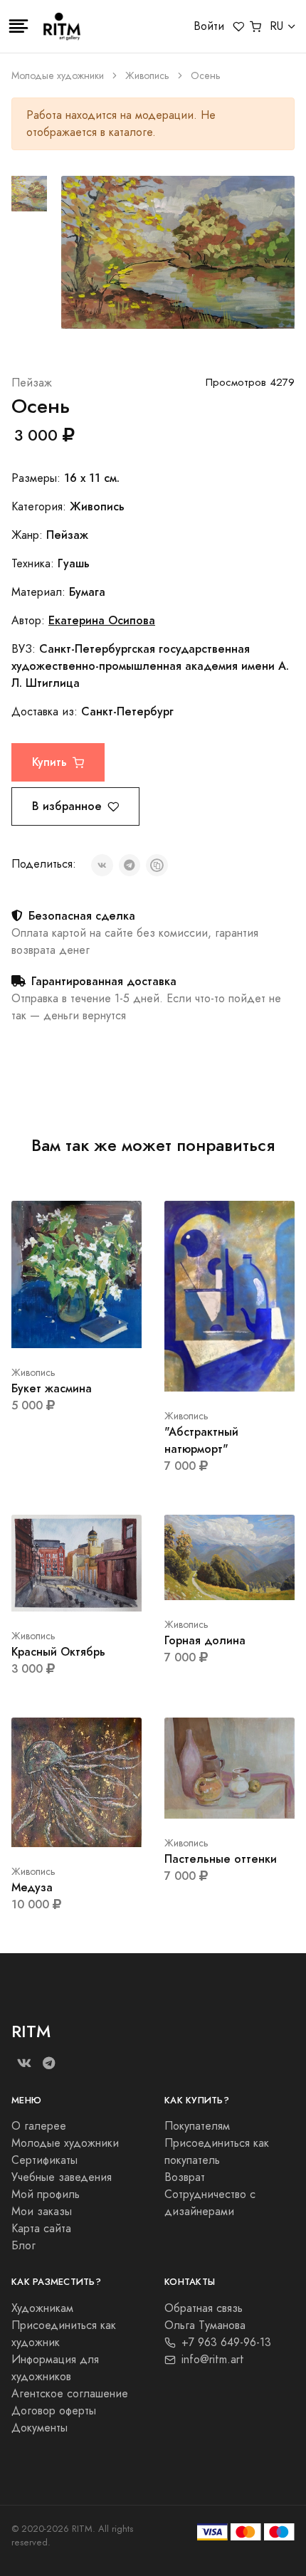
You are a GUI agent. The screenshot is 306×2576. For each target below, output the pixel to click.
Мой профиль (46, 2194)
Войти (209, 26)
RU (276, 26)
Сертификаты (44, 2160)
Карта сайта (41, 2229)
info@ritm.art (213, 2360)
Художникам (42, 2308)
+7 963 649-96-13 (226, 2343)
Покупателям (197, 2126)
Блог (23, 2246)
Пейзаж (32, 383)
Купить (49, 762)
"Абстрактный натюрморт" (201, 1440)
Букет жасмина (52, 1388)
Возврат (185, 2177)
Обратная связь (204, 2308)
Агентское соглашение (70, 2394)
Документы (39, 2428)
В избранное (67, 806)
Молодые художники (58, 76)
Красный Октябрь (58, 1652)
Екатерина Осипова (102, 620)
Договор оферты (54, 2411)
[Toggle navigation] (19, 26)
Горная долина (205, 1640)
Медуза (32, 1887)
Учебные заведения (62, 2177)
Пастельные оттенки (221, 1859)
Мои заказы (42, 2212)
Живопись (147, 76)
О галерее (39, 2126)
